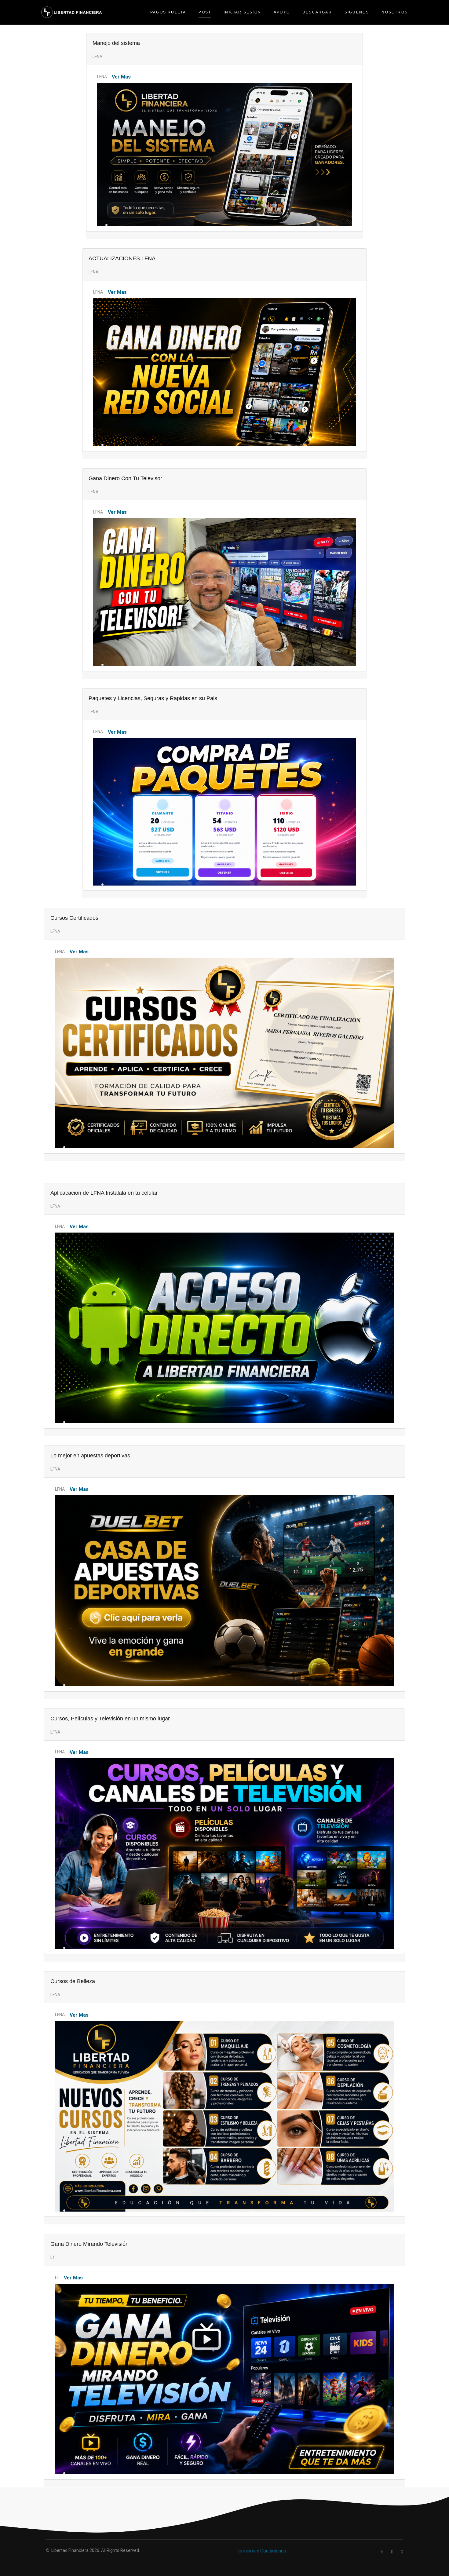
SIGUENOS (357, 12)
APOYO (282, 12)
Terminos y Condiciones (261, 2551)
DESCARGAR (317, 12)
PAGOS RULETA (168, 12)
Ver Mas (121, 77)
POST (205, 12)
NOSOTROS (395, 12)
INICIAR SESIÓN (242, 12)
